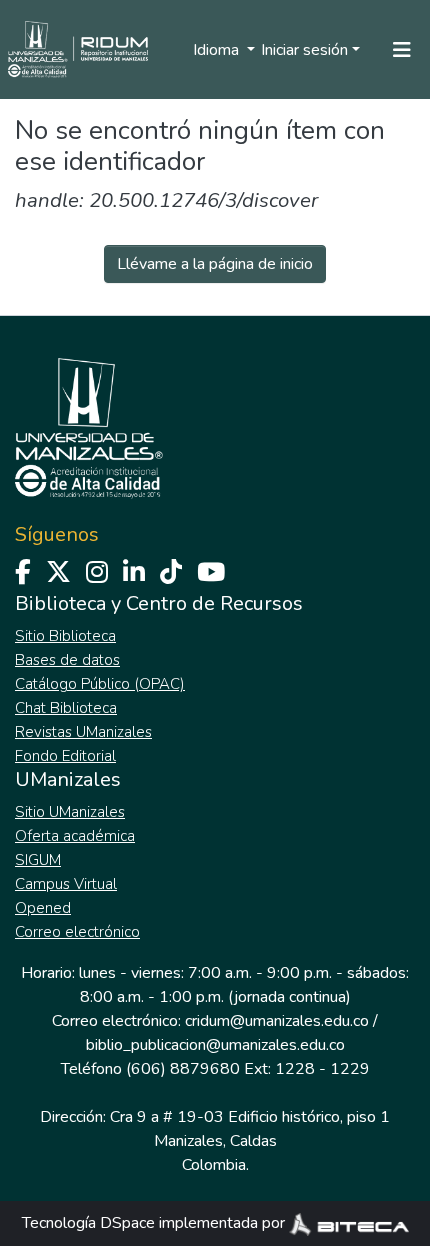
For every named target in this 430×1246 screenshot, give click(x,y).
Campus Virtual (66, 884)
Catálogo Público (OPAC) (100, 684)
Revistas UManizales (83, 732)
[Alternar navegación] (402, 50)
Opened (43, 908)
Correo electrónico (77, 932)
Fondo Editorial (65, 756)
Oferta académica (75, 836)
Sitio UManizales (70, 812)
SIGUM (38, 860)
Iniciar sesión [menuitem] (304, 50)
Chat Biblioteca (66, 708)
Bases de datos (67, 660)
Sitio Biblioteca (65, 636)
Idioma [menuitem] (218, 50)
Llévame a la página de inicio (215, 264)
